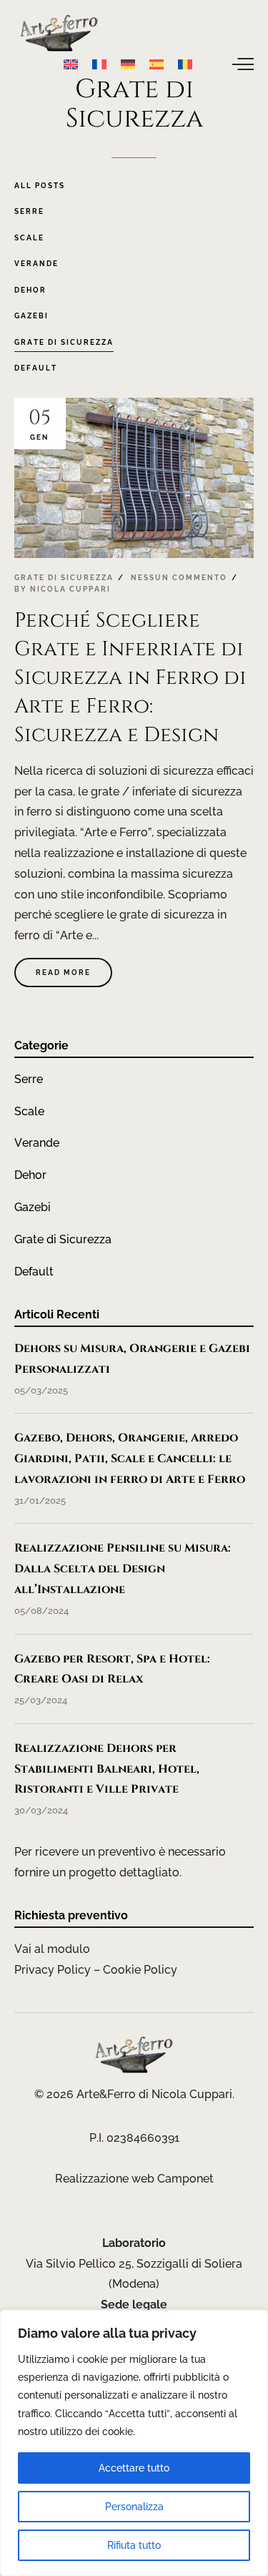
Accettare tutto (134, 2468)
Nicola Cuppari (70, 589)
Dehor (30, 1175)
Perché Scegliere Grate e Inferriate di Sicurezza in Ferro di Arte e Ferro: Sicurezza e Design (130, 678)
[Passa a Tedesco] (128, 64)
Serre (29, 1079)
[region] (134, 2443)
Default (34, 1272)
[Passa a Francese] (99, 64)
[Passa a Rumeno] (185, 64)
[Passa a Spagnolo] (157, 64)
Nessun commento (179, 578)
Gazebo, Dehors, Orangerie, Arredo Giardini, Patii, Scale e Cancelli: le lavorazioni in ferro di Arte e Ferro (130, 1459)
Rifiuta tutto (134, 2545)
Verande (37, 1143)
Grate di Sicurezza (64, 578)
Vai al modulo (52, 1949)
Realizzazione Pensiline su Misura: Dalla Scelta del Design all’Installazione (123, 1569)
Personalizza (134, 2507)
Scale (29, 1111)
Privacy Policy (53, 1970)
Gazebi (33, 1207)
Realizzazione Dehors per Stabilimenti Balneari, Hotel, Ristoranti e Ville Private (107, 1769)
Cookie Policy (140, 1970)
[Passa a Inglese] (71, 64)
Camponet (185, 2179)
